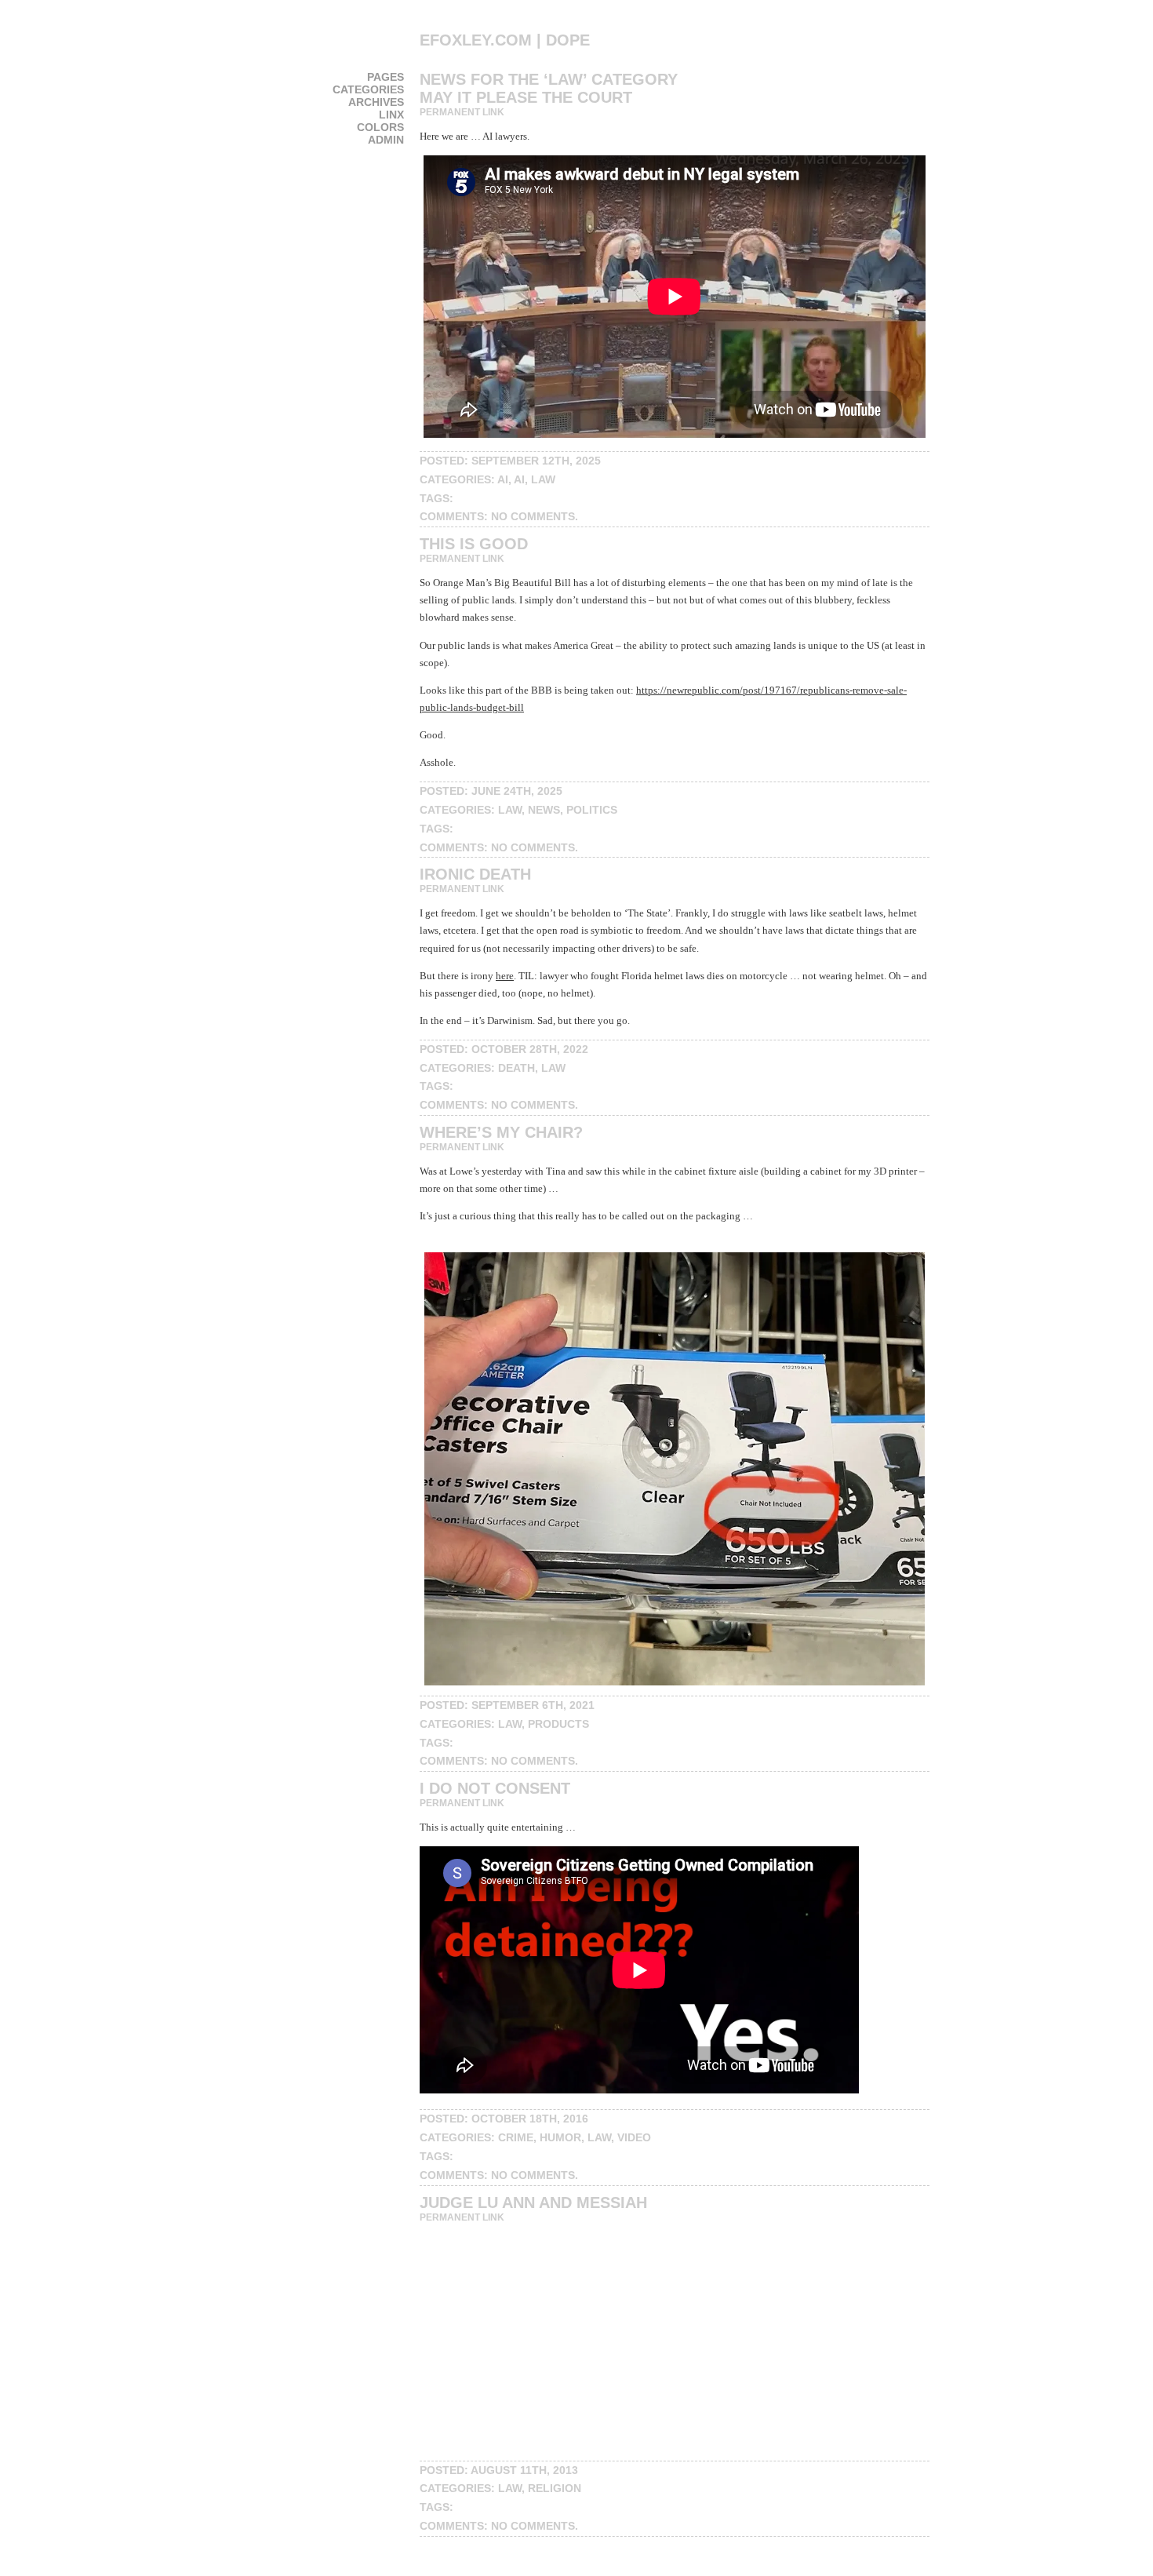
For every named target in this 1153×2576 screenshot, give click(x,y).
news (544, 810)
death (516, 1068)
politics (592, 810)
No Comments (533, 516)
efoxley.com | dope (505, 40)
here (505, 976)
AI (503, 479)
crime (516, 2137)
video (634, 2137)
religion (555, 2488)
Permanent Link (462, 112)
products (558, 1724)
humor (560, 2137)
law (543, 479)
